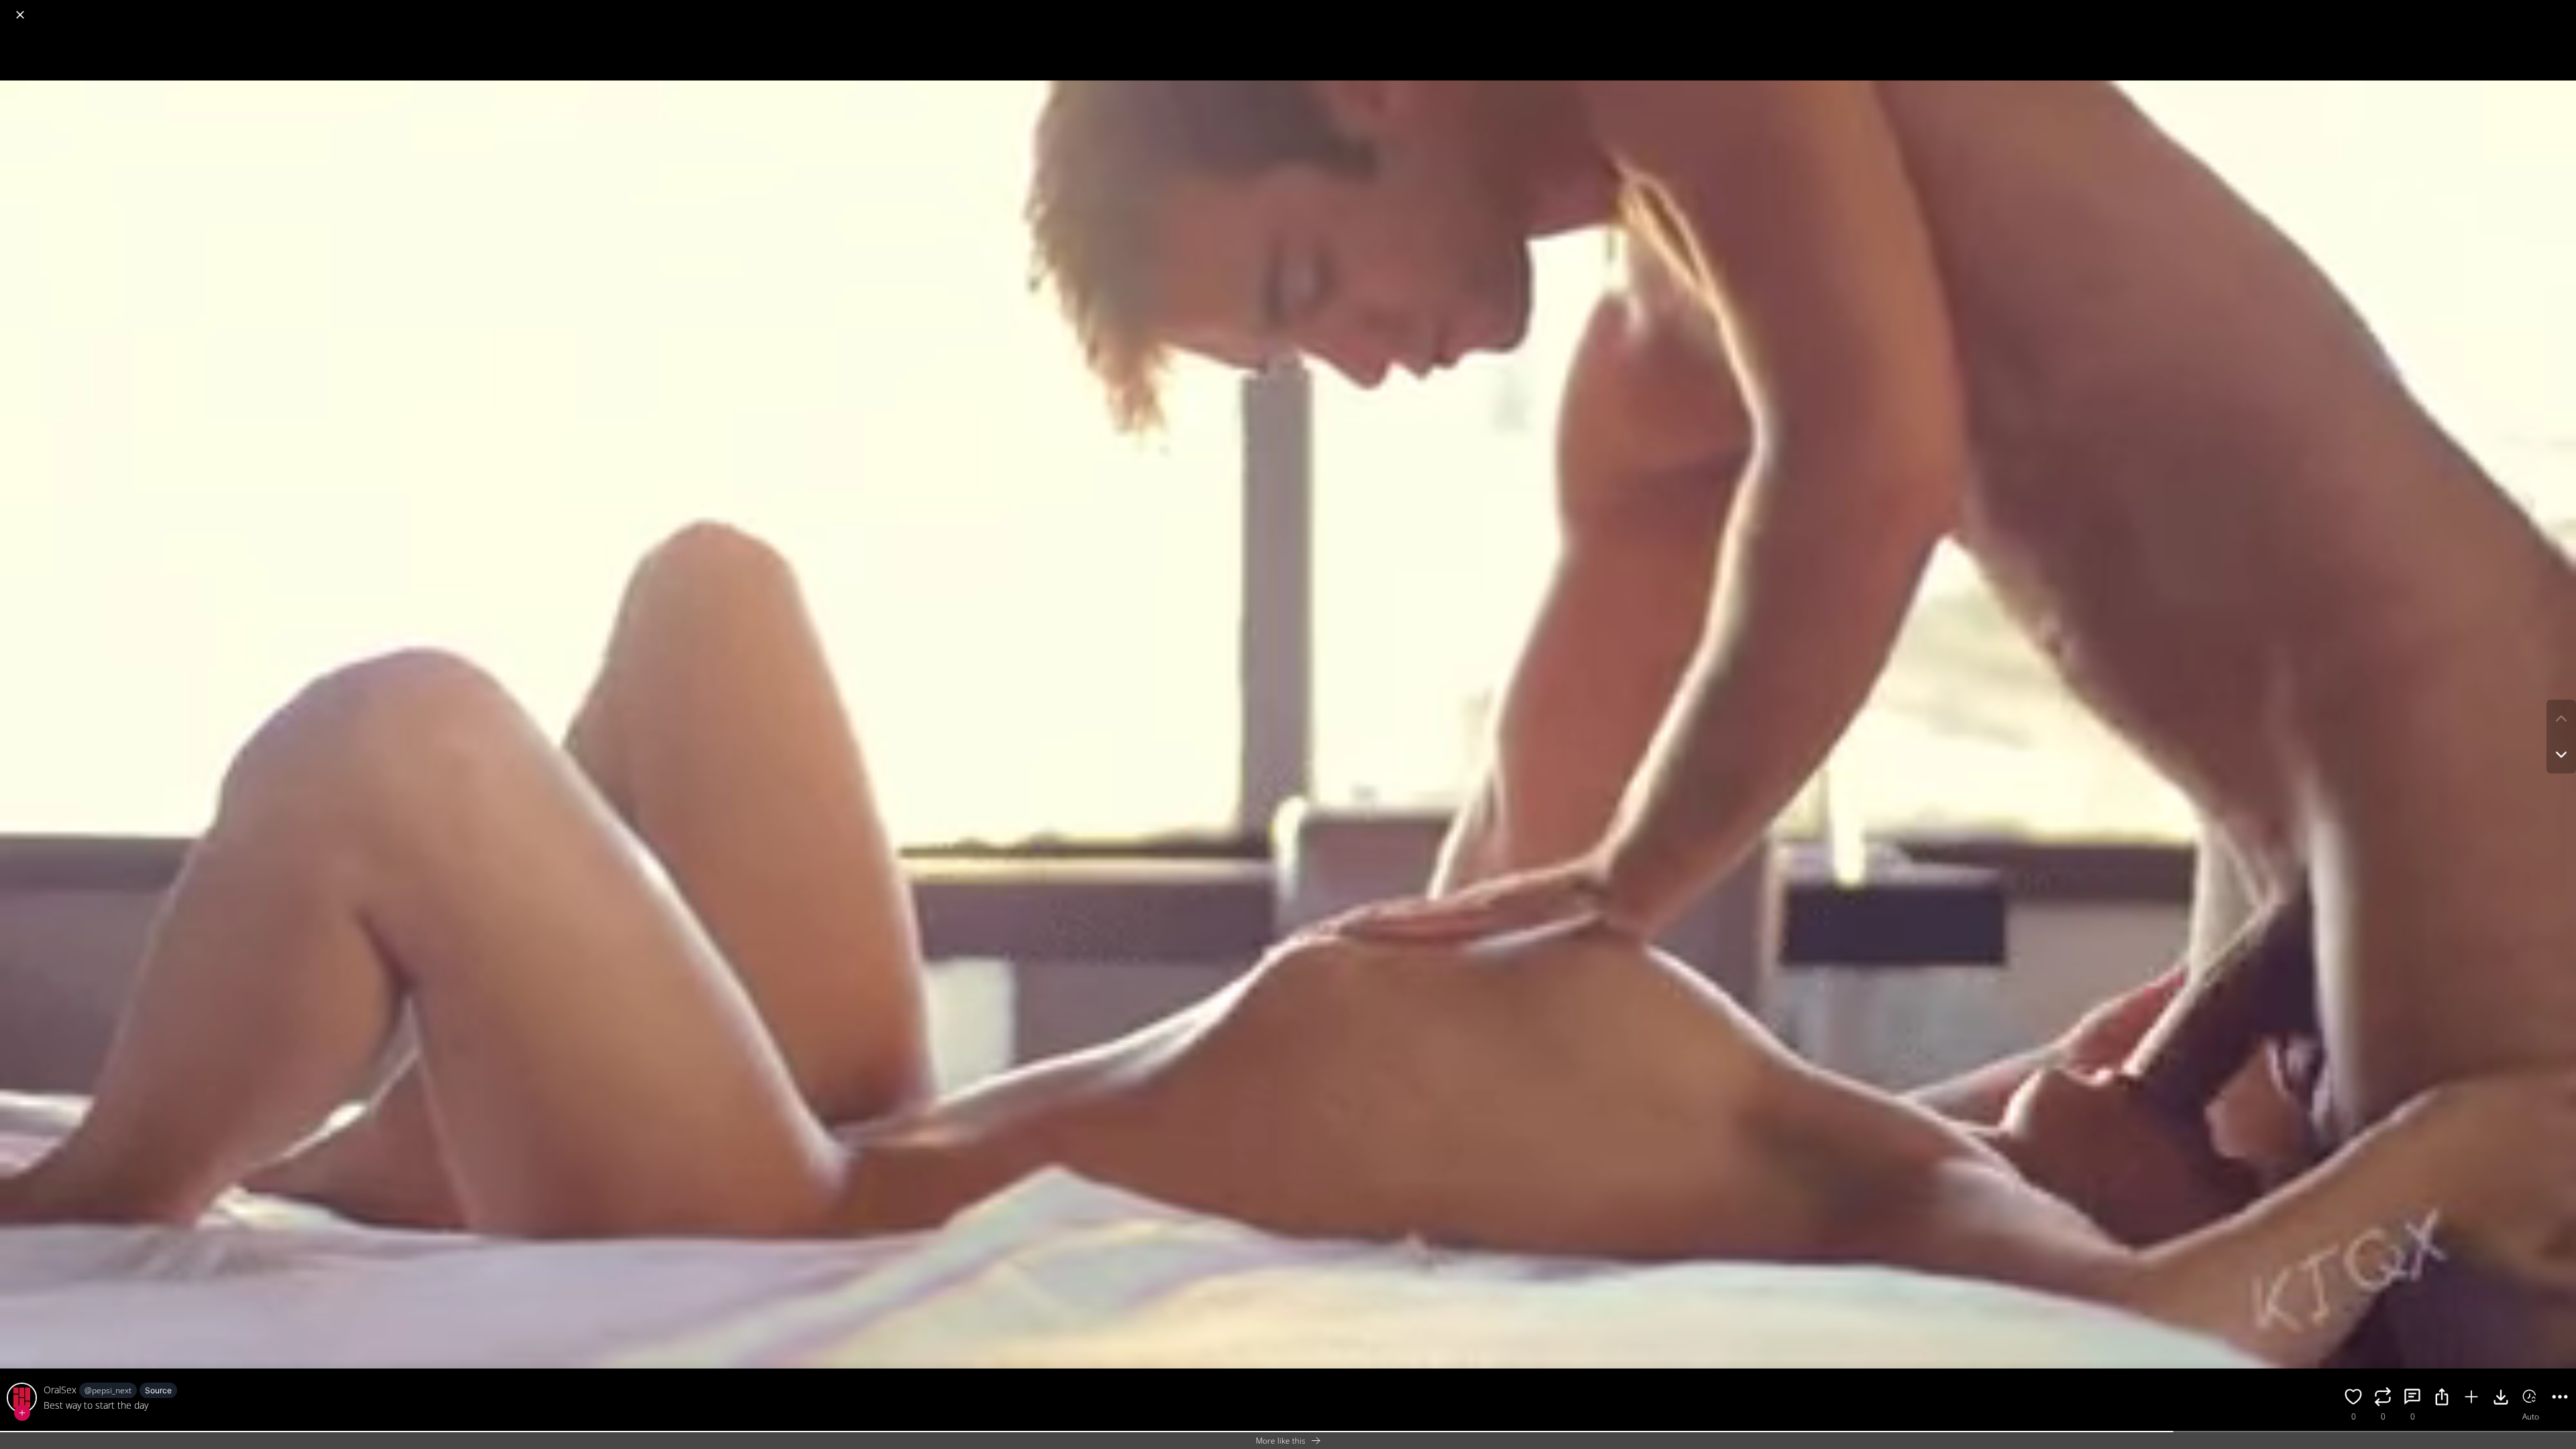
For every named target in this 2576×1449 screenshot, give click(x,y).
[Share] (2442, 1399)
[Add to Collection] (2471, 1399)
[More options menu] (2563, 8)
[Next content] (2561, 755)
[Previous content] (2561, 718)
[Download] (2501, 1399)
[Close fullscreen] (20, 15)
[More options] (2560, 1399)
